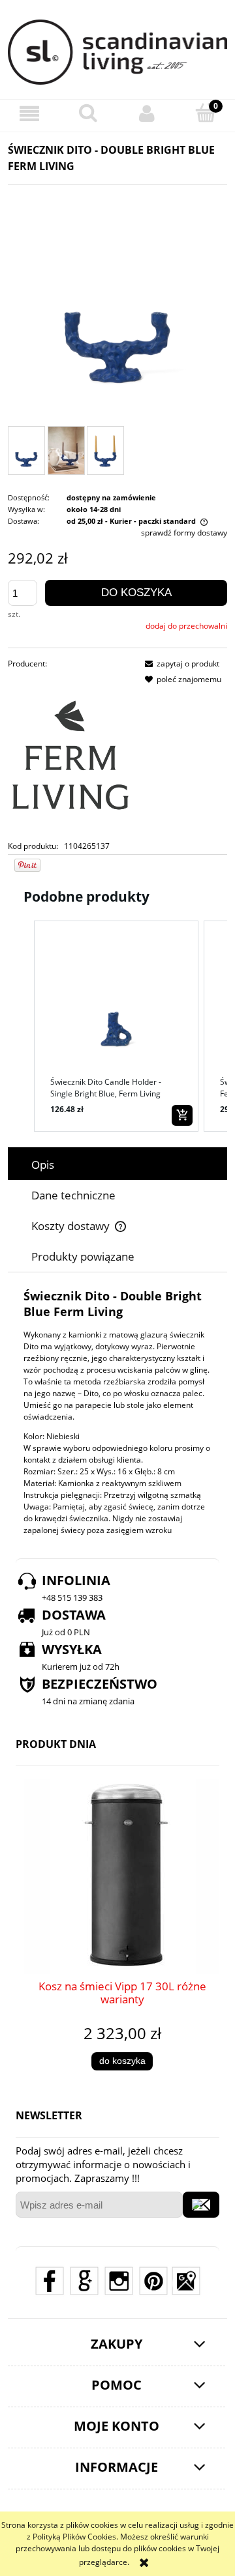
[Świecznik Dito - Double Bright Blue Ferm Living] (26, 451)
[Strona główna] (117, 52)
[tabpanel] (117, 1412)
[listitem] (116, 1026)
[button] (29, 114)
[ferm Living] (70, 755)
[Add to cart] (182, 1115)
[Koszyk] (206, 113)
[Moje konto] (147, 114)
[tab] (117, 1165)
